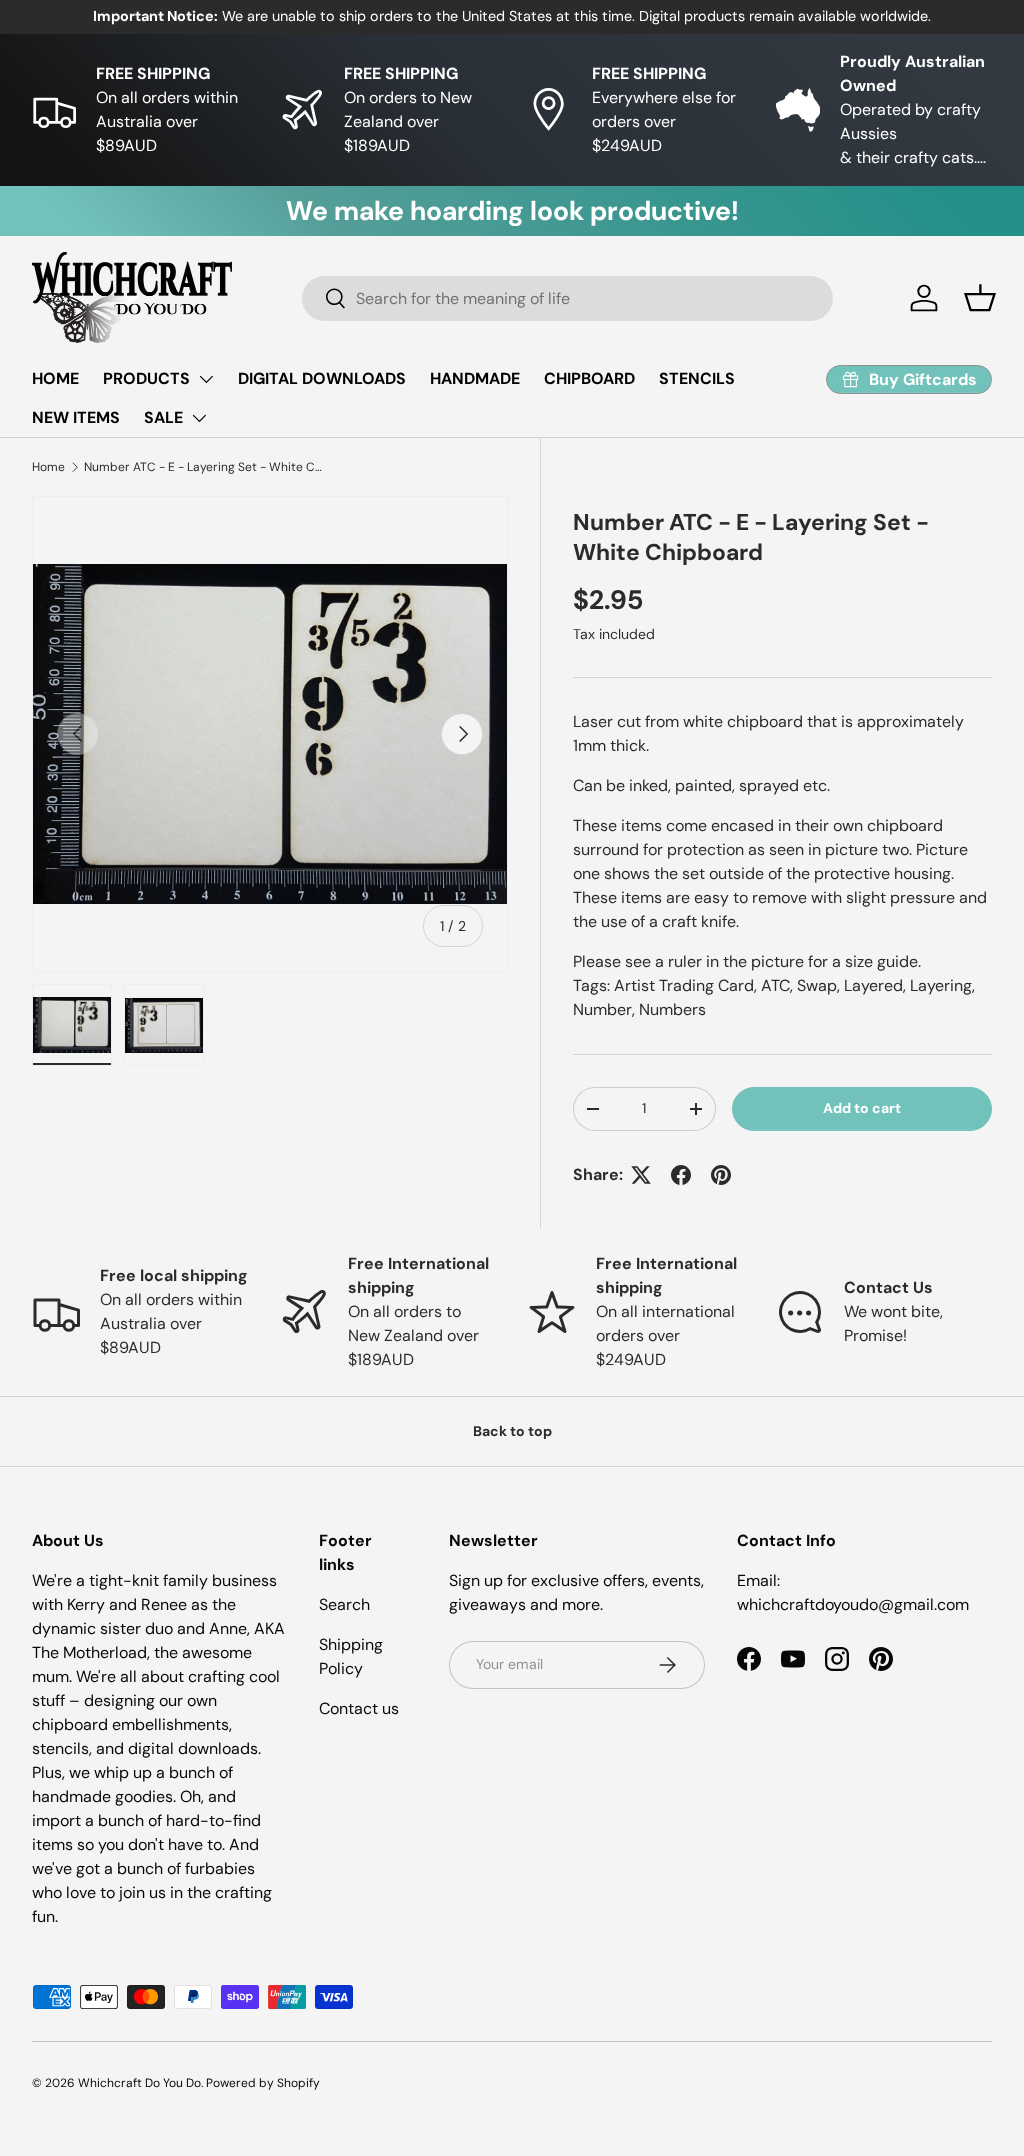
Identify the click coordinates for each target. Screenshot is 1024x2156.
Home (48, 467)
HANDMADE (475, 378)
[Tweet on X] (641, 1175)
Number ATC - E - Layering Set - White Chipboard (204, 467)
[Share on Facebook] (681, 1175)
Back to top (512, 1431)
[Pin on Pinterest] (721, 1175)
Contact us (359, 1708)
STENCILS (697, 378)
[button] (980, 298)
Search (344, 1604)
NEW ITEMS (76, 417)
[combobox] (567, 298)
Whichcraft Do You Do (139, 2083)
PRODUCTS (146, 378)
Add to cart (862, 1108)
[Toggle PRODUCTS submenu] (206, 379)
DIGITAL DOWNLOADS (322, 378)
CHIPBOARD (589, 378)
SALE (163, 417)
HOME (55, 378)
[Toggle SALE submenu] (199, 418)
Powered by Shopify (263, 2083)
